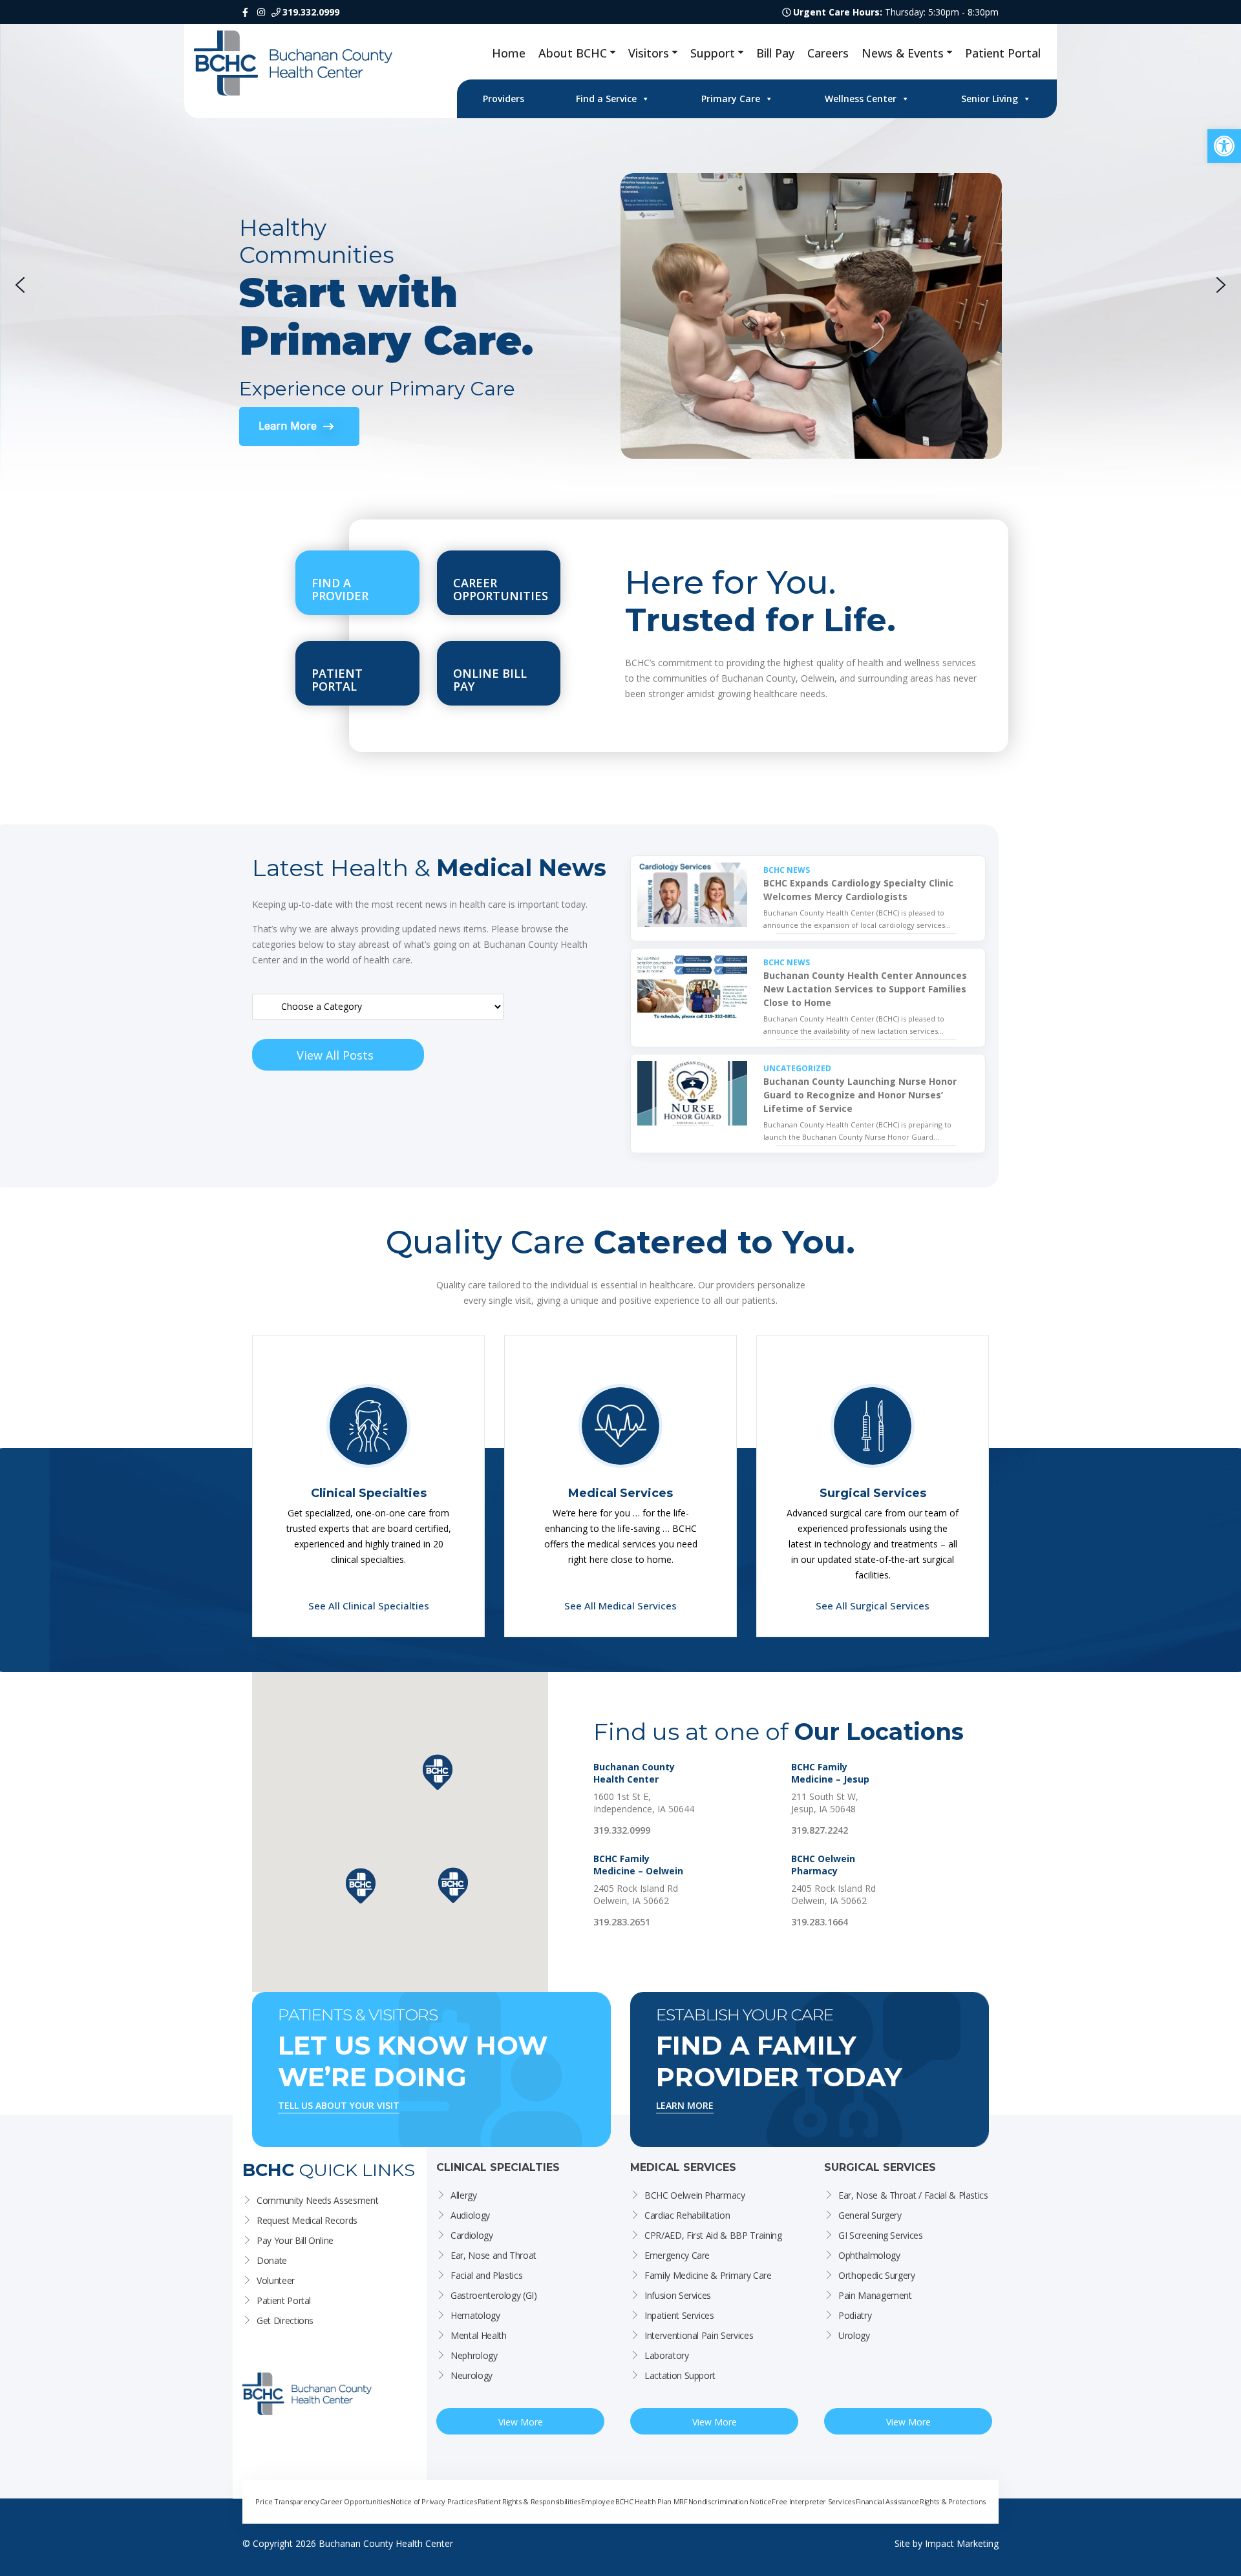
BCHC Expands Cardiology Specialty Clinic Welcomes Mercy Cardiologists (858, 890)
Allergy (464, 2195)
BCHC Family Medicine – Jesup (830, 1773)
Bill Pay (775, 53)
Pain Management (875, 2295)
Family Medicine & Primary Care (708, 2275)
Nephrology (474, 2355)
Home (509, 53)
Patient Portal (1003, 53)
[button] (1224, 146)
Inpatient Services (679, 2315)
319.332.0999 (622, 1830)
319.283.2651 (622, 1922)
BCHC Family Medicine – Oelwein (638, 1865)
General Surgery (870, 2215)
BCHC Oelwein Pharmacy (823, 1865)
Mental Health (478, 2335)
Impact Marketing (962, 2543)
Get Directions (285, 2320)
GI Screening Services (881, 2235)
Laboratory (667, 2355)
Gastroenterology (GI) (494, 2295)
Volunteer (276, 2280)
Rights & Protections (953, 2501)
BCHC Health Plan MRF (652, 2501)
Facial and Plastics (486, 2275)
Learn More (685, 2105)
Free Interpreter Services (813, 2501)
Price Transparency (287, 2501)
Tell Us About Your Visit (339, 2105)
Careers (828, 53)
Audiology (470, 2215)
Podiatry (855, 2315)
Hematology (475, 2315)
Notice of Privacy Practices (434, 2501)
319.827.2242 (820, 1830)
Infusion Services (678, 2295)
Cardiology (472, 2235)
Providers (504, 99)
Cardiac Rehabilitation (687, 2215)
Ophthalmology (869, 2255)
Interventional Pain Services (699, 2335)
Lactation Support (680, 2375)
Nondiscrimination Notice (730, 2501)
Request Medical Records (307, 2220)
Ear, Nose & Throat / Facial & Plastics (913, 2195)
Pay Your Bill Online (295, 2240)
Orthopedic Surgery (877, 2275)
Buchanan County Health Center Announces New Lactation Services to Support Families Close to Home (865, 989)
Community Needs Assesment (317, 2200)
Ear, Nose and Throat (493, 2255)
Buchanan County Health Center (634, 1773)
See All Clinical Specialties (369, 1606)
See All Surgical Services (873, 1606)
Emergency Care (677, 2255)
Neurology (472, 2375)
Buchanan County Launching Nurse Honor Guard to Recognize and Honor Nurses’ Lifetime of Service (860, 1095)
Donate (272, 2260)
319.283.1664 (820, 1922)
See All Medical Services (620, 1606)
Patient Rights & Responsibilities (529, 2501)
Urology (854, 2335)
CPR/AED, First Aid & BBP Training (713, 2235)
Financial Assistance (887, 2501)
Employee (598, 2501)
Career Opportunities (355, 2501)
